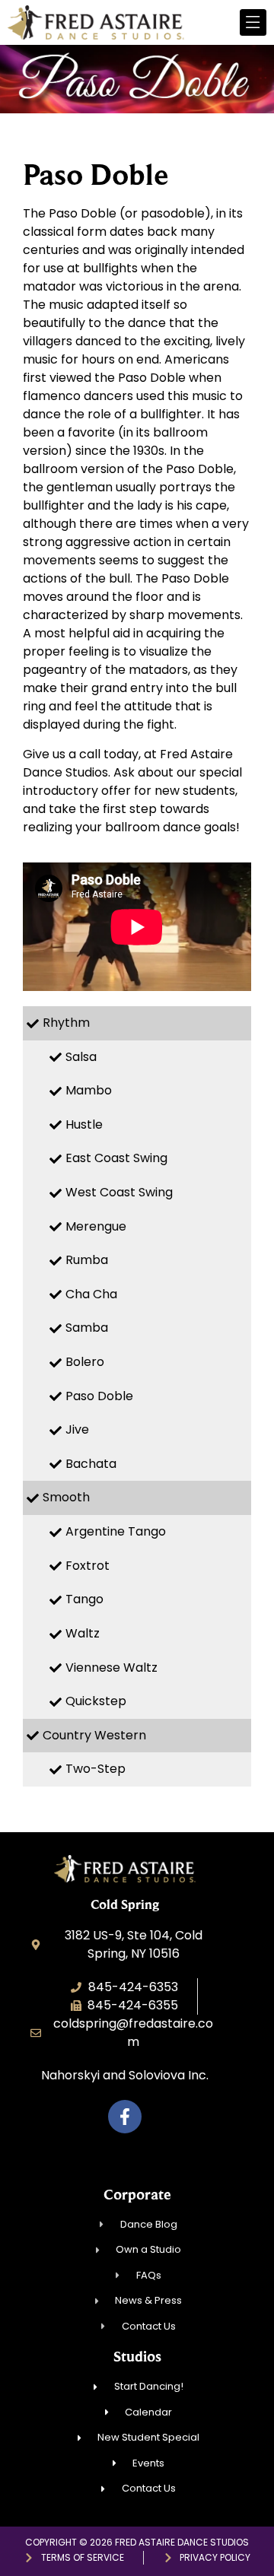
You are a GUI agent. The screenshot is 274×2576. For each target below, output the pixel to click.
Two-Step (96, 1769)
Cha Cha (91, 1294)
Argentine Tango (116, 1531)
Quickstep (96, 1701)
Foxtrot (88, 1566)
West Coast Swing (119, 1192)
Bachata (91, 1464)
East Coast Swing (116, 1158)
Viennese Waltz (112, 1668)
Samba (87, 1328)
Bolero (85, 1362)
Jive (77, 1429)
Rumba (87, 1260)
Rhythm (66, 1023)
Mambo (89, 1090)
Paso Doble (99, 1396)
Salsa (81, 1057)
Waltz (83, 1633)
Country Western (94, 1735)
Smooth (66, 1497)
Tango (84, 1599)
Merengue (96, 1226)
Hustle (84, 1124)
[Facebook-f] (125, 2117)
